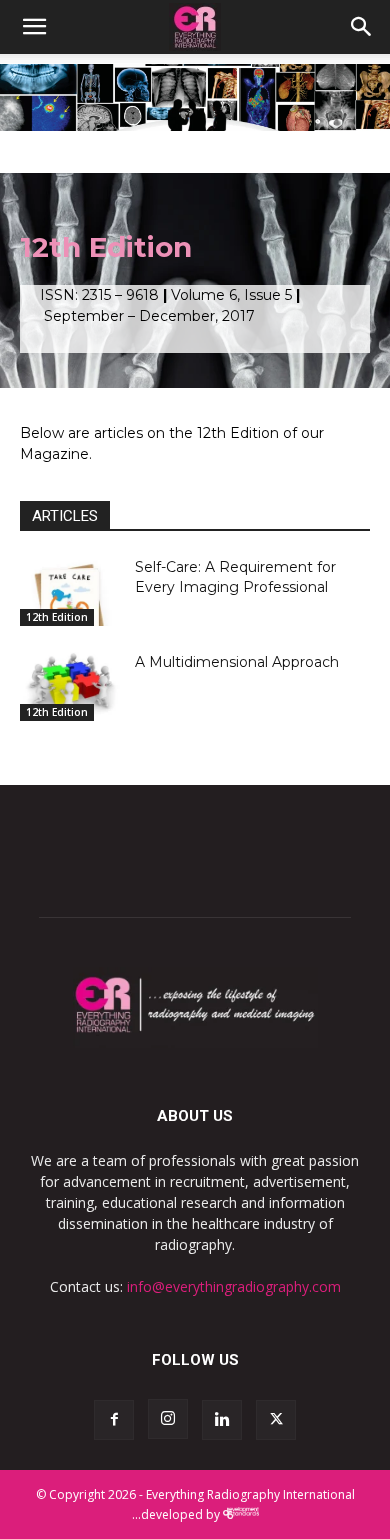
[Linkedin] (222, 1420)
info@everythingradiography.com (234, 1286)
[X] (276, 1420)
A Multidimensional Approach (237, 662)
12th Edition (57, 617)
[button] (34, 27)
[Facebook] (114, 1420)
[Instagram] (168, 1419)
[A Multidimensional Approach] (70, 686)
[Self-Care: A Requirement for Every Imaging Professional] (70, 591)
